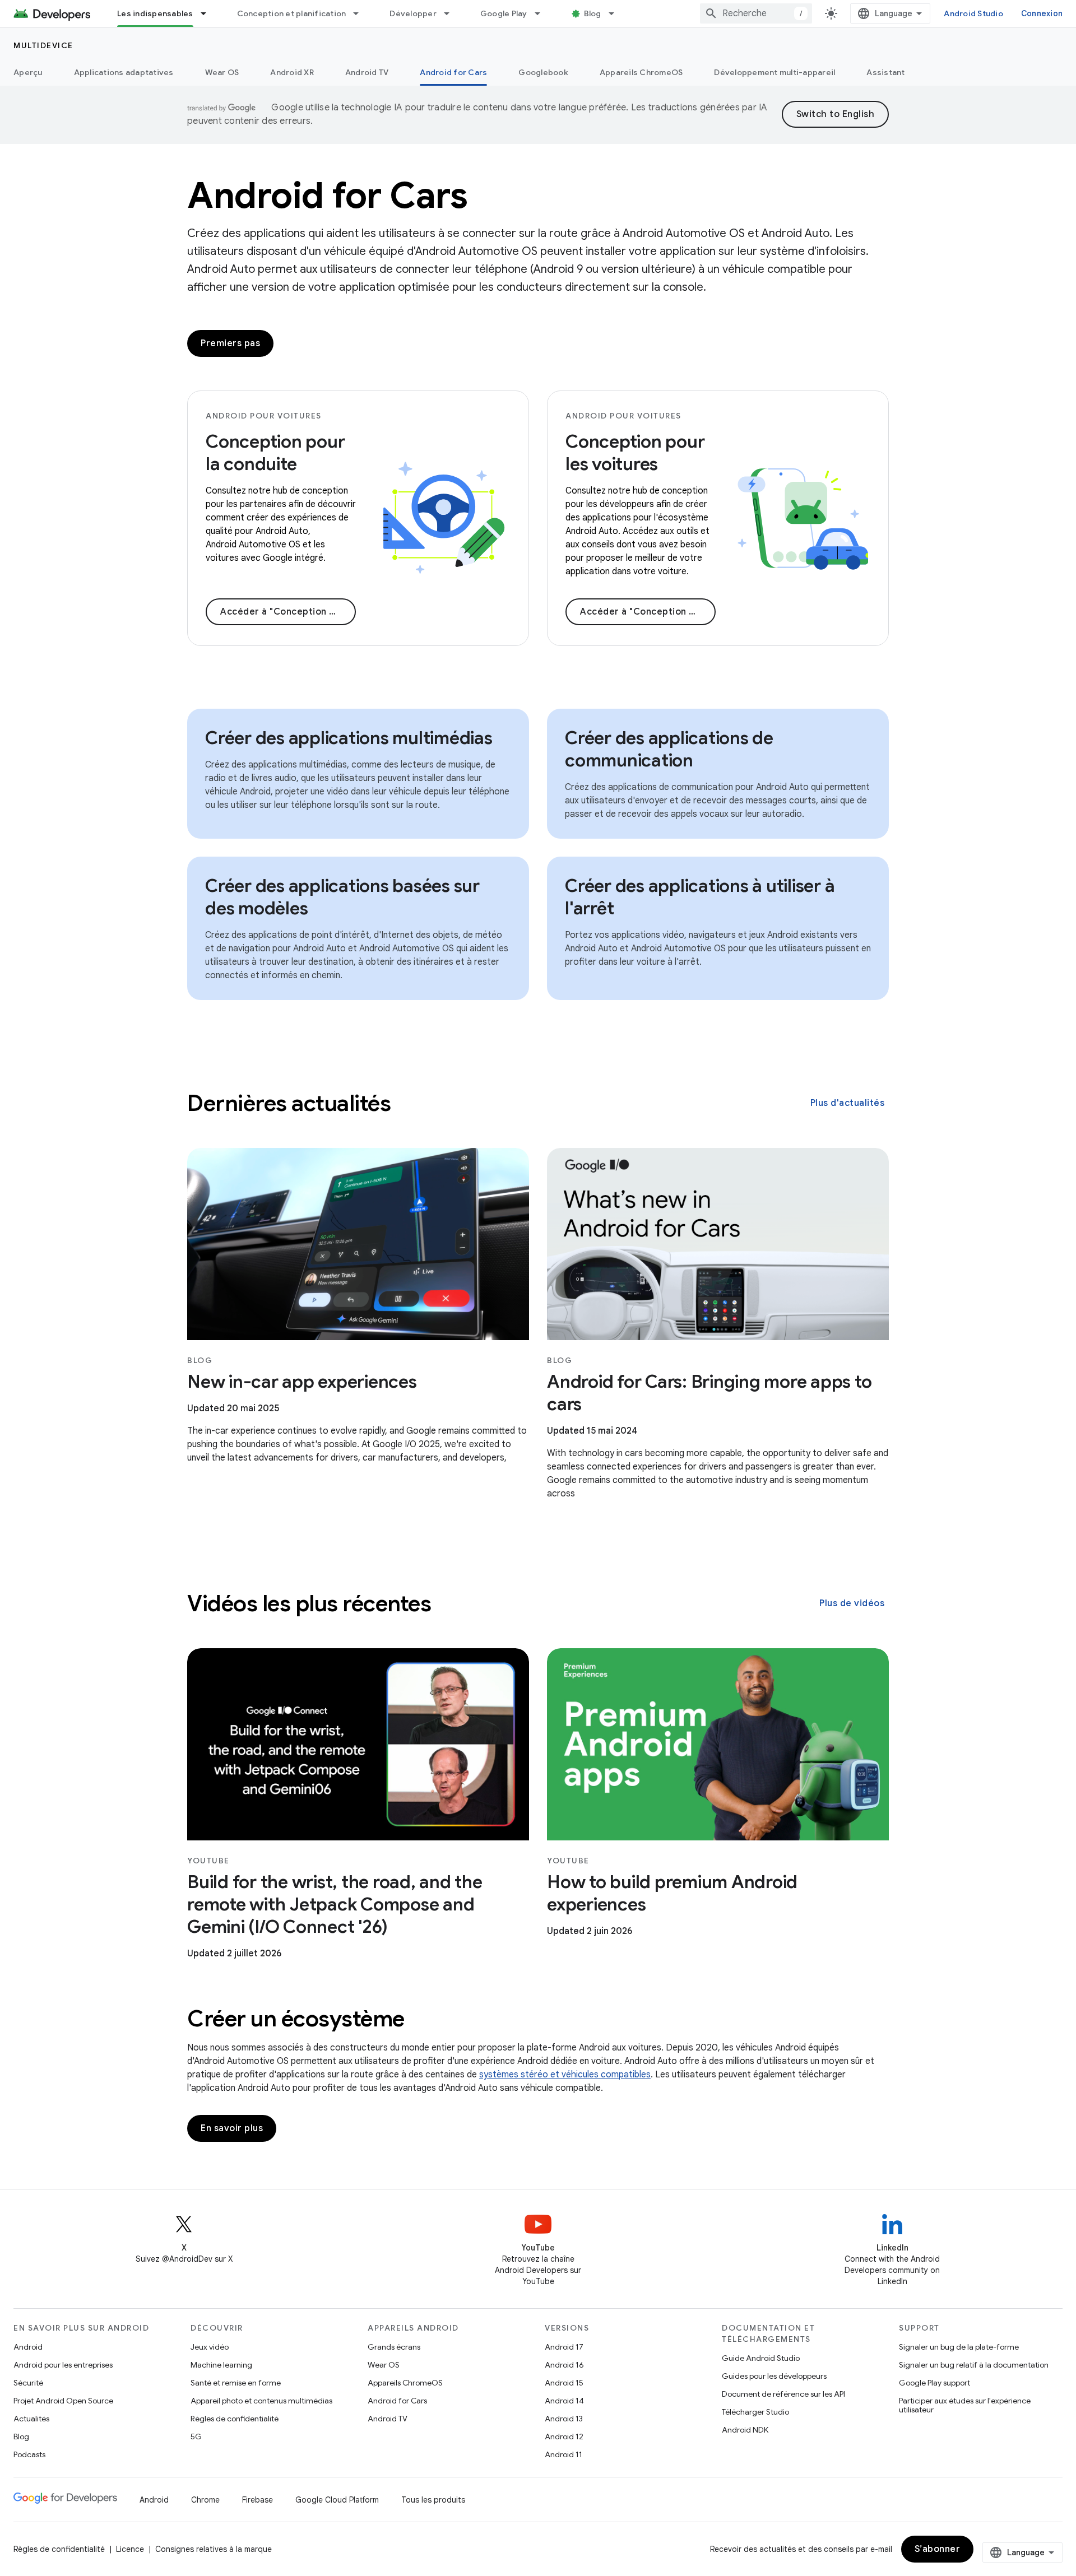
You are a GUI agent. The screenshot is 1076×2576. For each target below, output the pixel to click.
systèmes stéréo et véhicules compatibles (565, 2075)
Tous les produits (433, 2500)
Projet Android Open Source (63, 2401)
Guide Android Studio (761, 2358)
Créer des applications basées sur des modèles (342, 897)
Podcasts (29, 2454)
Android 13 (564, 2419)
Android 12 (564, 2436)
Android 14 (564, 2401)
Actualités (31, 2419)
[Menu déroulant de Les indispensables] (208, 13)
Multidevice (43, 45)
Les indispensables (155, 13)
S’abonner (938, 2549)
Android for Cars (453, 72)
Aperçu (28, 72)
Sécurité (28, 2383)
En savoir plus (232, 2128)
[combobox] (756, 13)
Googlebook (543, 72)
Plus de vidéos (852, 1603)
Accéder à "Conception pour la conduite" (288, 612)
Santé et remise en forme (236, 2383)
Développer (413, 13)
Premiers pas (230, 343)
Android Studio (973, 13)
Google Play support (934, 2383)
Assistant (885, 72)
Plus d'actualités (848, 1103)
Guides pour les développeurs (774, 2376)
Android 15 (564, 2383)
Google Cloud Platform (337, 2500)
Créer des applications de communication (669, 749)
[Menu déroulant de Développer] (452, 13)
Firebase (258, 2500)
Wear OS (222, 72)
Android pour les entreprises (63, 2365)
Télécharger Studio (755, 2412)
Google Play (504, 13)
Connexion (1042, 13)
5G (196, 2436)
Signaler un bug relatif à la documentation (974, 2365)
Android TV (367, 72)
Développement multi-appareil (774, 72)
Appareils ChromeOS (641, 72)
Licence (130, 2549)
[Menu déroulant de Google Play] (542, 13)
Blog (593, 13)
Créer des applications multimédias (349, 738)
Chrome (205, 2500)
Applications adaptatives (124, 72)
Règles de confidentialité (235, 2419)
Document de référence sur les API (783, 2394)
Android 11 (563, 2454)
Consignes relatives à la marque (214, 2549)
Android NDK (745, 2430)
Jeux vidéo (210, 2347)
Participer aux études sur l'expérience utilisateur (965, 2405)
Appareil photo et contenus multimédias (261, 2401)
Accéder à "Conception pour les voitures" (648, 612)
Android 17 (564, 2347)
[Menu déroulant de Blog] (616, 13)
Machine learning (221, 2365)
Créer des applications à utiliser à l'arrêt (700, 897)
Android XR (292, 72)
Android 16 (564, 2365)
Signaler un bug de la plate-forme (959, 2347)
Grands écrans (394, 2347)
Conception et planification (292, 13)
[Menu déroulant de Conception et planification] (361, 13)
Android (28, 2347)
